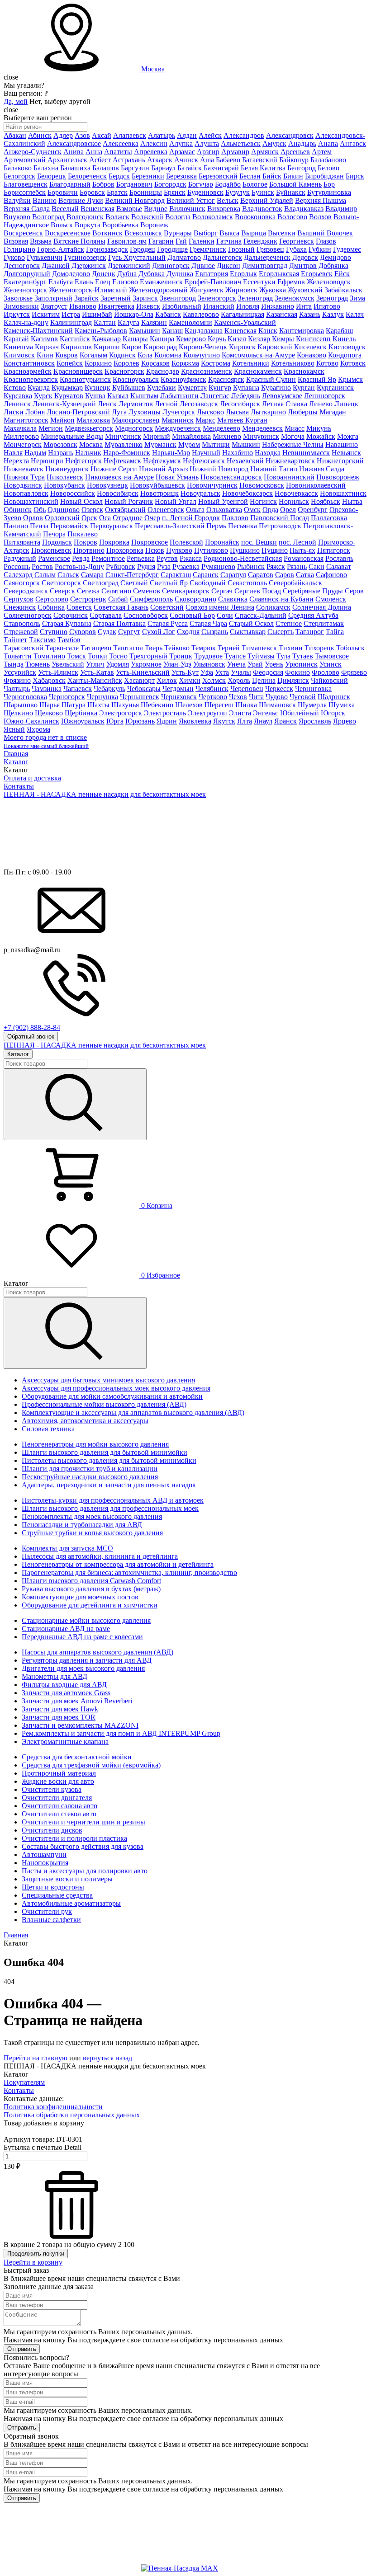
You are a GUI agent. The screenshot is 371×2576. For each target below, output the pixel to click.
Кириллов (76, 347)
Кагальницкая (243, 314)
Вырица (254, 233)
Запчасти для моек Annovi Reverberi (77, 1701)
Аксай (102, 135)
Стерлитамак (324, 623)
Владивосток (262, 209)
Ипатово (327, 306)
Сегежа (88, 591)
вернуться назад (107, 2058)
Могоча (293, 436)
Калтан (105, 322)
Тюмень (38, 664)
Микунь (319, 428)
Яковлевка (195, 721)
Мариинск (178, 420)
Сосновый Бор (192, 615)
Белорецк (52, 176)
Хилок (167, 680)
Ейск (342, 274)
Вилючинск (187, 209)
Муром (189, 444)
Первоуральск (112, 526)
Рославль (339, 558)
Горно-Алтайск (61, 249)
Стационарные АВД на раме (66, 1629)
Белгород (302, 168)
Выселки (282, 233)
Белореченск (87, 176)
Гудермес (347, 249)
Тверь (154, 648)
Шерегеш (219, 705)
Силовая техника (48, 1429)
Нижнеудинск (67, 469)
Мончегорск (23, 444)
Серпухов (19, 599)
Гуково (14, 257)
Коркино (98, 363)
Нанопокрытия (45, 1863)
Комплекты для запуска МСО (67, 1548)
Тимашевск (259, 648)
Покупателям (24, 2082)
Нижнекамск (24, 469)
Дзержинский (129, 266)
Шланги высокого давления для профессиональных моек (110, 1508)
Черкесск (279, 689)
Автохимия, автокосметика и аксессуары (85, 1421)
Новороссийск (73, 493)
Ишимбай (97, 314)
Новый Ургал (176, 501)
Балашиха (75, 168)
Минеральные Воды (72, 436)
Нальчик (88, 453)
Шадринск (334, 697)
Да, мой (16, 101)
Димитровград (265, 266)
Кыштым (144, 396)
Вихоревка (224, 209)
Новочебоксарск (247, 493)
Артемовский (25, 160)
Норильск (294, 501)
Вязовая (16, 241)
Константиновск (29, 363)
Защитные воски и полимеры (67, 1879)
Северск (62, 591)
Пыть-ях (302, 550)
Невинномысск (306, 453)
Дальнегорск (222, 257)
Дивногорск (171, 266)
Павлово (235, 518)
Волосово (292, 217)
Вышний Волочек (325, 233)
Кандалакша (204, 331)
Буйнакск (291, 192)
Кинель (344, 339)
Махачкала (20, 428)
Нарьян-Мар (171, 453)
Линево (321, 404)
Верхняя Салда (27, 209)
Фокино (297, 672)
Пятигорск (334, 550)
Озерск (92, 510)
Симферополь (151, 599)
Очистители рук (47, 1911)
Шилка (246, 705)
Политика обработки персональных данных (72, 2115)
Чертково (213, 697)
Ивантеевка (116, 306)
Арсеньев (295, 152)
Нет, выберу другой (60, 101)
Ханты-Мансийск (95, 680)
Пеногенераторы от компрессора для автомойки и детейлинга (118, 1564)
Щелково (49, 713)
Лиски (14, 412)
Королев (126, 363)
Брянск (175, 192)
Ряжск (276, 566)
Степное (289, 623)
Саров (285, 575)
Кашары (135, 339)
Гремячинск (208, 249)
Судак (107, 632)
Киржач (47, 347)
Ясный (14, 729)
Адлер (63, 135)
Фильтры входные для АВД (64, 1685)
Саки (316, 566)
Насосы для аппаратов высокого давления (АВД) (98, 1652)
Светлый (134, 583)
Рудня (146, 566)
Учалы (241, 672)
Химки (190, 680)
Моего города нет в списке (46, 741)
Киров (132, 347)
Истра (71, 314)
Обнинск (18, 510)
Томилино (49, 656)
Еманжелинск (161, 282)
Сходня (188, 632)
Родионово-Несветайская (243, 558)
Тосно (118, 656)
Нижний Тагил (274, 469)
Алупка (181, 143)
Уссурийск (20, 672)
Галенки (202, 241)
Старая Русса (168, 623)
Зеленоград (255, 298)
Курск (43, 396)
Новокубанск (64, 485)
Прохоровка (125, 550)
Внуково (17, 217)
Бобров (103, 184)
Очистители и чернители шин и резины (83, 1822)
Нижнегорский (340, 461)
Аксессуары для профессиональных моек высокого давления (116, 1388)
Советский (167, 607)
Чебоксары (144, 689)
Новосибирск (118, 493)
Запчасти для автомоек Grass (66, 1693)
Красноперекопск (31, 379)
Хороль (239, 680)
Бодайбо (228, 184)
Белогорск (19, 176)
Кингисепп (313, 339)
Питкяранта (22, 542)
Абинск (40, 135)
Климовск (19, 355)
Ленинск (17, 404)
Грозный (241, 249)
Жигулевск (207, 290)
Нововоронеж (338, 477)
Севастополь (247, 583)
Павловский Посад (280, 518)
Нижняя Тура (24, 477)
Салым (45, 575)
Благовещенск (26, 184)
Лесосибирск (240, 404)
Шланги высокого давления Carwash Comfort (91, 1581)
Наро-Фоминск (127, 453)
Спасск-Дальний (261, 615)
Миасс (295, 428)
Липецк (346, 404)
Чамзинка (47, 689)
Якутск (224, 721)
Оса (105, 518)
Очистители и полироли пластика (74, 1838)
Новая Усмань (177, 477)
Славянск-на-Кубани (281, 599)
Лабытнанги (179, 396)
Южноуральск (83, 721)
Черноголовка (25, 697)
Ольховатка (224, 510)
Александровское (74, 143)
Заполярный (53, 298)
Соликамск (273, 607)
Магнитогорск (26, 420)
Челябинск (212, 689)
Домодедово (71, 274)
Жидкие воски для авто (58, 1781)
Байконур (294, 160)
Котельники (251, 363)
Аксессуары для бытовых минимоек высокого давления (108, 1380)
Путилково (211, 550)
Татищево (96, 648)
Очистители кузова (52, 1789)
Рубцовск (121, 566)
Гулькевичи (45, 257)
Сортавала (106, 615)
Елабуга (61, 282)
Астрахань (129, 160)
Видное (156, 209)
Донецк (104, 274)
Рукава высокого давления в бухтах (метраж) (91, 1589)
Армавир (235, 152)
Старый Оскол (251, 623)
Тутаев (303, 656)
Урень (274, 664)
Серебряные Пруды (313, 591)
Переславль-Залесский (170, 526)
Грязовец (270, 249)
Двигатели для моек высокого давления (83, 1668)
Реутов (167, 558)
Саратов (261, 575)
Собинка (51, 607)
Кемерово (191, 339)
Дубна (127, 274)
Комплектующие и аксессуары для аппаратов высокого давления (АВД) (133, 1413)
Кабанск (168, 314)
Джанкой (56, 266)
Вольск (62, 225)
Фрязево (354, 672)
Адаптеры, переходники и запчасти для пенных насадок (109, 1485)
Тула (283, 656)
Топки (98, 656)
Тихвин (291, 648)
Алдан (187, 135)
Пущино (275, 550)
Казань (310, 314)
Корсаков (155, 363)
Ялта (245, 721)
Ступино (54, 632)
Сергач (222, 591)
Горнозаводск (107, 249)
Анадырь (302, 143)
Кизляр (259, 339)
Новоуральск (200, 493)
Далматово (184, 257)
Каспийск (75, 339)
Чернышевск (140, 697)
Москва (153, 69)
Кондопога (345, 355)
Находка (268, 453)
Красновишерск (78, 371)
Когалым (93, 355)
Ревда (81, 558)
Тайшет (15, 640)
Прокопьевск (51, 550)
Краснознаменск (207, 371)
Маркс (205, 420)
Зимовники (21, 306)
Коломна (168, 355)
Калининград (71, 322)
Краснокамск (304, 371)
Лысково (210, 412)
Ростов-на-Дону (79, 566)
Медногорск (134, 428)
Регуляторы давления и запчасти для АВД (87, 1660)
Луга (119, 412)
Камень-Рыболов (101, 331)
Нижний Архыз (163, 469)
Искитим (46, 314)
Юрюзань (140, 721)
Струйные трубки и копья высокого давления (92, 1533)
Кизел (237, 339)
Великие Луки (81, 200)
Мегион (51, 428)
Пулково (179, 550)
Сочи (225, 615)
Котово (327, 363)
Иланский (219, 306)
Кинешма (18, 347)
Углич (95, 664)
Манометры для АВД (55, 1676)
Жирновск (241, 290)
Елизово (125, 282)
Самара (92, 575)
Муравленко (124, 444)
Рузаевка (186, 566)
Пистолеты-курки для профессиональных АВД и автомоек (113, 1500)
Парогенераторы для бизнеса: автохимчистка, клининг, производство (129, 1572)
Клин (45, 355)
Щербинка (81, 713)
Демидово (335, 257)
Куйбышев (129, 388)
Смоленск (331, 599)
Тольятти (18, 656)
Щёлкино (18, 713)
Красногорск (124, 371)
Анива (74, 152)
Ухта (222, 672)
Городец (143, 249)
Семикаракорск (186, 591)
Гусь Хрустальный (137, 257)
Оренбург (313, 510)
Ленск (107, 404)
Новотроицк (159, 493)
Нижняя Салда (322, 469)
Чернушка (102, 697)
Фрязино (17, 680)
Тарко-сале (62, 648)
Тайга (335, 632)
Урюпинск (301, 664)
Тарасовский (24, 648)
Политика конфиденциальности (53, 2107)
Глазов (326, 241)
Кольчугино (202, 355)
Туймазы (261, 656)
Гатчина (229, 241)
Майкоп (62, 420)
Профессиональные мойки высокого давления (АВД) (104, 1404)
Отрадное (128, 518)
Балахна (46, 168)
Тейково (177, 648)
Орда (270, 510)
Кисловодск (347, 347)
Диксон (228, 266)
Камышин (145, 331)
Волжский (147, 217)
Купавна (246, 388)
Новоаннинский (289, 477)
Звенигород (178, 298)
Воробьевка (120, 225)
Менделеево (221, 428)
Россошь (17, 566)
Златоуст (54, 306)
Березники (148, 176)
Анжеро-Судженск (33, 152)
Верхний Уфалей (267, 200)
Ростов (42, 566)
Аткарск (160, 160)
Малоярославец (136, 420)
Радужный (20, 558)
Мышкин (246, 444)
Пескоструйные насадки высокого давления (90, 1477)
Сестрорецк (88, 599)
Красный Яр (317, 379)
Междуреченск (178, 428)
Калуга (128, 322)
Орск (89, 518)
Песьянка (243, 526)
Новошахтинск (343, 493)
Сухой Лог (159, 632)
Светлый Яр (169, 583)
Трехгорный (148, 656)
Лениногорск (325, 396)
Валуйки (17, 200)
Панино (16, 526)
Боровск (92, 192)
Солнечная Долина (322, 607)
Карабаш (339, 331)
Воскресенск (23, 233)
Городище (172, 249)
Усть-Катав (97, 672)
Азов (82, 135)
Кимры (283, 339)
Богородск (170, 184)
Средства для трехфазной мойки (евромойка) (91, 1765)
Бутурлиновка (329, 192)
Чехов (238, 697)
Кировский (275, 347)
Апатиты (118, 152)
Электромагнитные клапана (65, 1742)
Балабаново (328, 160)
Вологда (178, 217)
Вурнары (178, 233)
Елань (84, 282)
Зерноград (332, 298)
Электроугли (207, 713)
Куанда (39, 388)
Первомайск (69, 526)
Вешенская (98, 209)
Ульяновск (209, 664)
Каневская (240, 331)
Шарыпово (21, 705)
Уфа (207, 672)
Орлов (33, 518)
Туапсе (235, 656)
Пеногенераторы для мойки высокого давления (95, 1444)
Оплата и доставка (32, 778)
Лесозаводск (199, 404)
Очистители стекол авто (59, 1814)
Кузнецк (98, 388)
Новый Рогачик (129, 501)
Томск (76, 656)
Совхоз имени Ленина (220, 607)
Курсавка (18, 396)
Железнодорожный (158, 290)
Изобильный (182, 306)
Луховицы (145, 412)
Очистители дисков (52, 1830)
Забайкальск (343, 290)
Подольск (57, 542)
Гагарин (161, 241)
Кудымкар (67, 388)
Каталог (16, 762)
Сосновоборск (146, 615)
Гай (181, 241)
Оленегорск (166, 510)
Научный (206, 453)
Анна (94, 152)
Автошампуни (44, 1854)
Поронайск (222, 542)
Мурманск (160, 444)
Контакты (19, 786)
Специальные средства (57, 1895)
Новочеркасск (296, 493)
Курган (304, 388)
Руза (164, 566)
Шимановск (277, 705)
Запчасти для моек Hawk (60, 1709)
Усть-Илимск (58, 672)
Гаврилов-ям (127, 241)
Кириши (107, 347)
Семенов (147, 591)
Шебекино (157, 705)
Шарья (50, 705)
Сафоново (331, 575)
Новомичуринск (212, 485)
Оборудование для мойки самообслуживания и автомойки (112, 1396)
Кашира (162, 339)
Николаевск (65, 477)
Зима (357, 298)
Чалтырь (17, 689)
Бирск (355, 176)
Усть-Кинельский (143, 672)
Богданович (134, 184)
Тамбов (69, 640)
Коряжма (185, 363)
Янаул (263, 721)
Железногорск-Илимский (88, 290)
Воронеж (154, 225)
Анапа (328, 143)
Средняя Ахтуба (313, 615)
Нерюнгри (47, 461)
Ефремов (291, 282)
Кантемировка (302, 331)
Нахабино (238, 453)
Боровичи (63, 192)
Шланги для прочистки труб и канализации (90, 1469)
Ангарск (353, 143)
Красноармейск (28, 371)
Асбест (100, 160)
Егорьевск (317, 274)
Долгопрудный (27, 274)
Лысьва (237, 412)
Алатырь (162, 135)
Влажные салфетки (51, 1920)
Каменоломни (190, 322)
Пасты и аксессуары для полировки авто (85, 1871)
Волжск (117, 217)
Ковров (67, 355)
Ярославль (315, 721)
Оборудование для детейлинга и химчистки (90, 1605)
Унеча (236, 664)
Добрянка (333, 266)
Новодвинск (23, 485)
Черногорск (67, 697)
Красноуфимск (183, 379)
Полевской (186, 542)
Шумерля (312, 705)
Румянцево (218, 566)
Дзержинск (89, 266)
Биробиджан (324, 176)
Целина (264, 680)
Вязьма (41, 241)
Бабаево (228, 160)
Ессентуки (259, 282)
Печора (54, 534)
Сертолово (52, 599)
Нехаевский (245, 461)
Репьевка (141, 558)
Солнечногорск (28, 615)
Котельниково (293, 363)
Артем (322, 152)
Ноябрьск (326, 501)
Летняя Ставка (285, 404)
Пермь (216, 526)
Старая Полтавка (119, 623)
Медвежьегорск (89, 428)
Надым (35, 453)
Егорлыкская (279, 274)
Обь (40, 510)
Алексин (154, 143)
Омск (252, 510)
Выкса (229, 233)
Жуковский (305, 290)
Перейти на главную (36, 2058)
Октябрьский (125, 510)
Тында (14, 664)
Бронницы (146, 192)
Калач (355, 314)
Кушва (95, 396)
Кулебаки (162, 388)
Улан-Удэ (177, 664)
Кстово (15, 388)
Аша (207, 160)
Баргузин (135, 168)
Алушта (207, 143)
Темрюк (204, 648)
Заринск (145, 298)
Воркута (88, 225)
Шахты (98, 705)
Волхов (320, 217)
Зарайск (86, 298)
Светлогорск (61, 583)
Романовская (304, 558)
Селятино (116, 591)
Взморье (129, 209)
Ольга (195, 510)
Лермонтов (136, 404)
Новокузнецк (107, 485)
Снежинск (20, 607)
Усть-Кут (185, 672)
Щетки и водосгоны (53, 1887)
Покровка (114, 542)
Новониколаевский (316, 485)
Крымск (350, 379)
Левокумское (282, 396)
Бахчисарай (221, 168)
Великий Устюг (191, 200)
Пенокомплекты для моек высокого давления (92, 1516)
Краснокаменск (258, 371)
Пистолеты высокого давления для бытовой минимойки (109, 1460)
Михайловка (191, 436)
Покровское (150, 542)
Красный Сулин (271, 379)
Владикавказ (304, 209)
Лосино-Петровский (78, 412)
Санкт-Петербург (132, 575)
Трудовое (208, 656)
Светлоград (101, 583)
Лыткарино (268, 412)
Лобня (35, 412)
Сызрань (215, 632)
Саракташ (176, 575)
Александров (244, 135)
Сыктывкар (248, 632)
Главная (16, 754)
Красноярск (226, 379)
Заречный (116, 298)
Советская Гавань (121, 607)
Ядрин (167, 721)
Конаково (312, 355)
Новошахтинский (31, 501)
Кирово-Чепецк (203, 347)
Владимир (341, 209)
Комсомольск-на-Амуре (258, 355)
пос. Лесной (297, 542)
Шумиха (342, 705)
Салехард (18, 575)
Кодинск (122, 355)
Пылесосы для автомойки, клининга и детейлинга (100, 1556)
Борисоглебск (25, 192)
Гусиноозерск (85, 257)
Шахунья (125, 705)
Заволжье (18, 298)
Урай (255, 664)
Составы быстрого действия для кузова (83, 1846)
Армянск (265, 152)
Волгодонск (85, 217)
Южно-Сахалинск (31, 721)
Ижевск (148, 306)
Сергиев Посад (258, 591)
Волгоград (48, 217)
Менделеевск (262, 428)
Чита (256, 697)
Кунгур (220, 388)
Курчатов (69, 396)
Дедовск (305, 257)
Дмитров (303, 266)
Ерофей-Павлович (213, 282)
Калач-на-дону (26, 322)
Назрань (61, 453)
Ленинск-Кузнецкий (64, 404)
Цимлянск (293, 680)
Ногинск (263, 501)
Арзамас (182, 152)
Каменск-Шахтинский (38, 331)
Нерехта (16, 461)
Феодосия (268, 672)
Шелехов (189, 705)
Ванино (45, 200)
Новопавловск (26, 493)
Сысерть (281, 632)
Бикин (293, 176)
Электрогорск (121, 713)
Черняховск (179, 697)
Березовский (218, 176)
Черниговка (313, 689)
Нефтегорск (83, 461)
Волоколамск (213, 217)
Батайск (190, 168)
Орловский (62, 518)
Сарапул (233, 575)
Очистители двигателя (57, 1798)
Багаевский (260, 160)
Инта (304, 306)
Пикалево (83, 534)
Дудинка (180, 274)
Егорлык (243, 274)
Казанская (282, 314)
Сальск (68, 575)
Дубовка (152, 274)
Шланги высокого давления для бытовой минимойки (105, 1452)
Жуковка (273, 290)
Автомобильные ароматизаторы (71, 1903)
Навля (13, 453)
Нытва (352, 501)
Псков (155, 550)
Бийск (272, 176)
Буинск (263, 192)
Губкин (320, 249)
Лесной (166, 404)
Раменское (54, 558)
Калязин (154, 322)
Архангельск (67, 160)
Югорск (333, 713)
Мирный (157, 436)
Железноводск (329, 282)
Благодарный (70, 184)
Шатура (74, 705)
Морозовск (60, 444)
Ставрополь (22, 623)
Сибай (118, 599)
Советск (79, 607)
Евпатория (212, 274)
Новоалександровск (231, 477)
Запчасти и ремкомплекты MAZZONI (80, 1725)
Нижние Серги (114, 469)
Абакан (15, 135)
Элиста (240, 713)
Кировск (242, 347)
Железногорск (25, 290)
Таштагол (128, 648)
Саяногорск (22, 583)
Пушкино (245, 550)
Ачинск (186, 160)
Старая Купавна (67, 623)
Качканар (106, 339)
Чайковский (329, 680)
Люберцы (303, 412)
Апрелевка (151, 152)
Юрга (115, 721)
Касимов (44, 339)
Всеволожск (143, 233)
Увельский (68, 664)
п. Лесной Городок (191, 518)
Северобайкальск (295, 583)
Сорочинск (71, 615)
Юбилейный (300, 713)
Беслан (250, 176)
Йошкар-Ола (134, 314)
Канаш (172, 331)
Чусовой (303, 697)
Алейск (210, 135)
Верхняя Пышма (321, 200)
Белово (328, 168)
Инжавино (278, 306)
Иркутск (17, 314)
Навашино (342, 444)
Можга (348, 436)
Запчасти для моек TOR (59, 1717)
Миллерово (21, 436)
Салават (339, 566)
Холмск (214, 680)
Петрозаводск (280, 526)
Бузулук (238, 192)
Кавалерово (201, 314)
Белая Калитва (263, 168)
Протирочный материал (59, 1773)
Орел (288, 510)
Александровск (290, 135)
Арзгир (208, 152)
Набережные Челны (293, 444)
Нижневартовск (290, 461)
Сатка (305, 575)
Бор (329, 184)
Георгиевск (297, 241)
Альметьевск (241, 143)
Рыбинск (251, 566)
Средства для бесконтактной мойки (77, 1757)
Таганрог (310, 632)
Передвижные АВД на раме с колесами (82, 1637)
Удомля (118, 664)
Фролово (326, 672)
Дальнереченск (267, 257)
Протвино (89, 550)
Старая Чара (208, 623)
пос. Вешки (259, 542)
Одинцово (64, 510)
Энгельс (266, 713)
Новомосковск (262, 485)
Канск (268, 331)
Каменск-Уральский (245, 322)
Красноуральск (136, 379)
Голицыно (19, 249)
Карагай (16, 339)
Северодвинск (26, 591)
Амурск (274, 143)
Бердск (119, 176)
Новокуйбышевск (157, 485)
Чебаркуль (109, 689)
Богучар (201, 184)
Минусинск (123, 436)
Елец (103, 282)
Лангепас (215, 396)
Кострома (216, 363)
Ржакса (191, 558)
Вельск (228, 200)
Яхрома (38, 729)
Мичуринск (261, 436)
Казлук (333, 314)
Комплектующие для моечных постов (80, 1597)
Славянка (233, 599)
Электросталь (165, 713)
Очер (152, 518)
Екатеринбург (25, 282)
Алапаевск (130, 135)
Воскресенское (68, 233)
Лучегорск (179, 412)
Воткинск (107, 233)
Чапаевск (78, 689)
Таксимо (42, 640)
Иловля (248, 306)
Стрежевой (21, 632)
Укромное (146, 664)
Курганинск (335, 388)
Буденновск (205, 192)
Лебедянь (246, 396)
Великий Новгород (135, 200)
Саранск (206, 575)
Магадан (333, 412)
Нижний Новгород (219, 469)
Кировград (160, 347)
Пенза (39, 526)
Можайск (321, 436)
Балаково (18, 168)
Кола (145, 355)
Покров (86, 542)
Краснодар (163, 371)
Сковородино (195, 599)
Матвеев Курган (242, 420)
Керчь (217, 339)
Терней (229, 648)
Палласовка (329, 518)
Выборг (206, 233)
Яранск (285, 721)
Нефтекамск (122, 461)
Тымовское (332, 656)
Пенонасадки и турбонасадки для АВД (82, 1525)
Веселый (65, 209)
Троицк (181, 656)
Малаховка (93, 420)
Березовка (181, 176)
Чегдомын (178, 689)
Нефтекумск (162, 461)
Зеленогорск (217, 298)
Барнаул (163, 168)
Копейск (70, 363)
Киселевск (310, 347)
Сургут (129, 632)
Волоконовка (255, 217)
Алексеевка (121, 143)
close (11, 77)
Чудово (277, 697)
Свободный (208, 583)
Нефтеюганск (204, 461)
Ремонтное (108, 558)
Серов (354, 591)
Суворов (83, 632)
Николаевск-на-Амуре (119, 477)
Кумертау (192, 388)
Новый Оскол (81, 501)
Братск (117, 192)
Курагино (276, 388)
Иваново (83, 306)
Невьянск (346, 453)
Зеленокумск (295, 298)
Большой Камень (295, 184)
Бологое (255, 184)
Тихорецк (319, 648)
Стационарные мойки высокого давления (86, 1620)
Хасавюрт (139, 680)
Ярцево (345, 721)
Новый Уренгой (223, 501)
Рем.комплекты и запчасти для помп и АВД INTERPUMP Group (121, 1733)
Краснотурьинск (85, 379)
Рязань (297, 566)
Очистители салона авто (59, 1806)
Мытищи (216, 444)
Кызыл (118, 396)
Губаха (296, 249)
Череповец (247, 689)
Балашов (106, 168)
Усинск (331, 664)
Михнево (227, 436)
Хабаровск (49, 680)
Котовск (353, 363)
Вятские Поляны (79, 241)
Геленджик (260, 241)
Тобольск (350, 648)
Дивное (203, 266)
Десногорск (22, 266)
